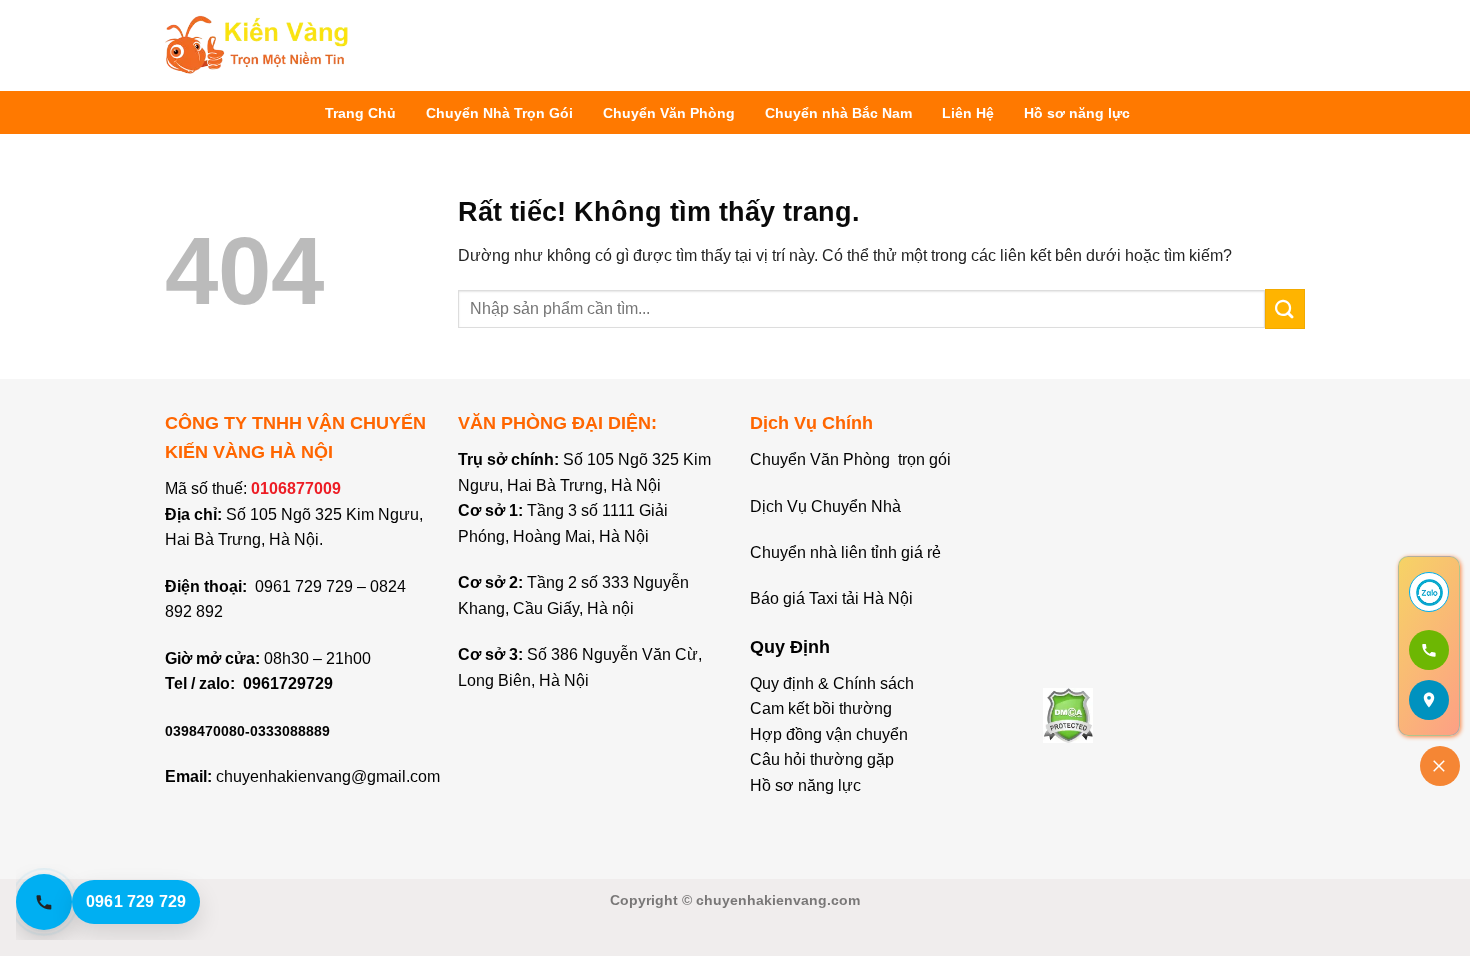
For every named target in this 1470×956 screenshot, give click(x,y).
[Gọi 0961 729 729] (1429, 650)
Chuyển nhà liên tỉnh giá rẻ (845, 552)
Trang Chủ (360, 113)
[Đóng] (1440, 766)
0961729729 (288, 683)
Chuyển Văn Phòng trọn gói (850, 459)
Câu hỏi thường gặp (822, 759)
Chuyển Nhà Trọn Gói (499, 113)
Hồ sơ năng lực (1077, 113)
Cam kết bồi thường (821, 708)
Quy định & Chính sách (832, 683)
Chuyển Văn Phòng (669, 113)
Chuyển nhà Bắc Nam (838, 113)
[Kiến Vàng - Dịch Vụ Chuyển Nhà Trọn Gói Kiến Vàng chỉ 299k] (257, 45)
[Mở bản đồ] (1429, 700)
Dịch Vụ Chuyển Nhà (825, 506)
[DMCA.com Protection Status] (1068, 713)
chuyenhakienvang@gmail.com (328, 776)
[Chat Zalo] (1429, 592)
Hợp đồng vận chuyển (829, 734)
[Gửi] (1285, 308)
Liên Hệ (968, 113)
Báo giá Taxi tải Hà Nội (833, 598)
